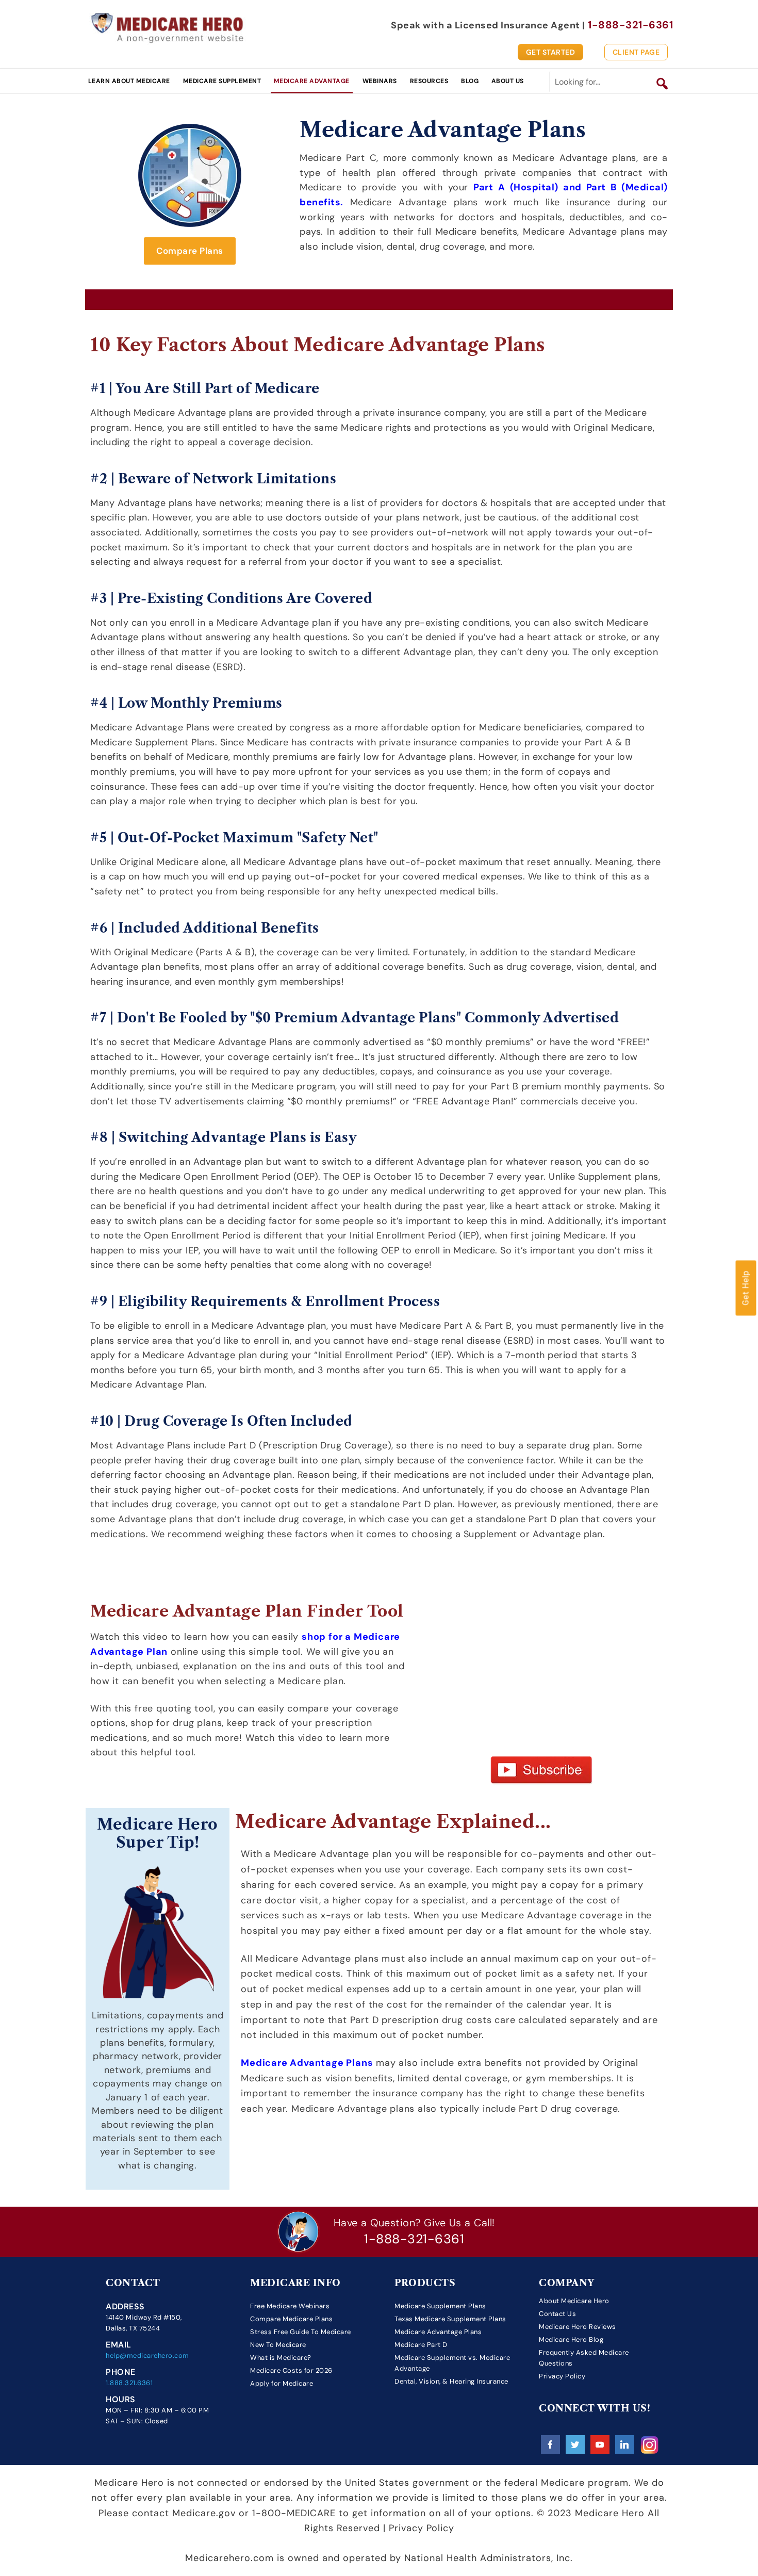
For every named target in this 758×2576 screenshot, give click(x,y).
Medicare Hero (168, 27)
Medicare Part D (421, 2345)
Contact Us (557, 2314)
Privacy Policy (562, 2376)
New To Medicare (278, 2345)
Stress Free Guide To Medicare (301, 2332)
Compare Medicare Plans (291, 2319)
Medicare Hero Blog (571, 2339)
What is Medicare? (281, 2358)
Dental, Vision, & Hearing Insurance (451, 2381)
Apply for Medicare (282, 2383)
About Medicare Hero (574, 2300)
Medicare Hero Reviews (578, 2327)
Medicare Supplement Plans (440, 2305)
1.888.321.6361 (129, 2383)
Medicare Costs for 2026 (291, 2370)
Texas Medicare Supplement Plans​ (450, 2319)
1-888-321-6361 (414, 2239)
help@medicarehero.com (147, 2355)
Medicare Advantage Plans (438, 2332)
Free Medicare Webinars (290, 2305)
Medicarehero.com (229, 2558)
